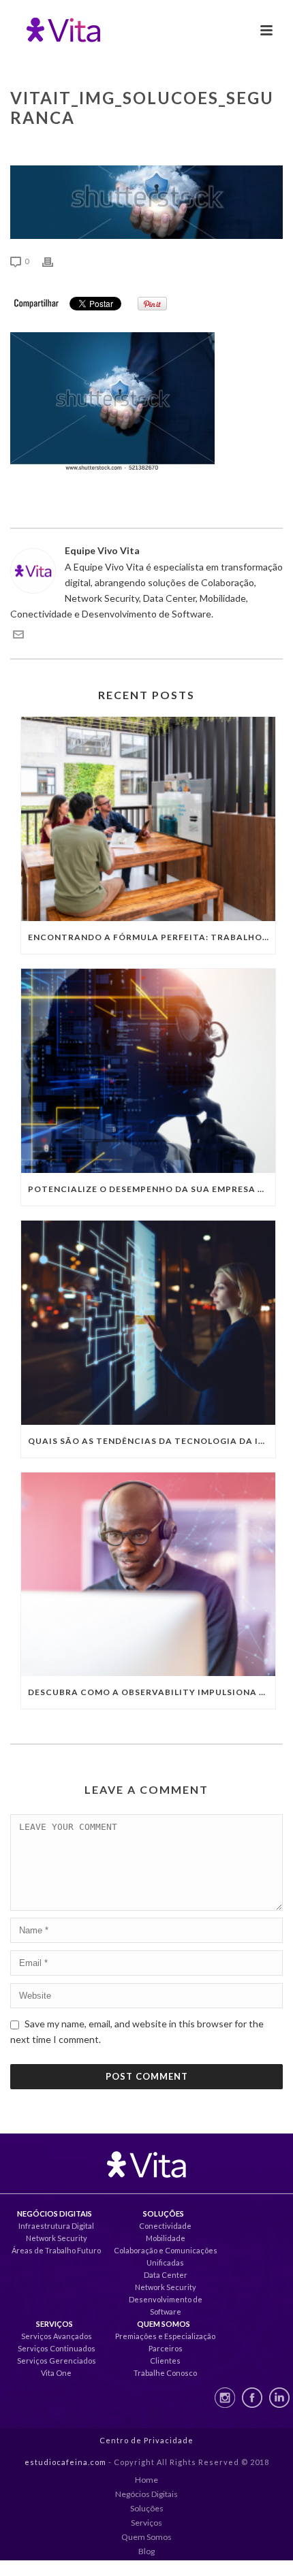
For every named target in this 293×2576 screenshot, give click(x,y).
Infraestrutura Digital (56, 2226)
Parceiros (166, 2348)
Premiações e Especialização (165, 2336)
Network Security (57, 2238)
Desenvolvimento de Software (166, 2305)
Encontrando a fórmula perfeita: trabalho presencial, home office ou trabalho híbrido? (152, 937)
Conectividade (165, 2226)
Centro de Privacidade (146, 2440)
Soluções (147, 2508)
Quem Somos (146, 2537)
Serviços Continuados (57, 2348)
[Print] (55, 260)
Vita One (56, 2373)
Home (146, 2480)
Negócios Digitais (146, 2494)
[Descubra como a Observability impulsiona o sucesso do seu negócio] (148, 1575)
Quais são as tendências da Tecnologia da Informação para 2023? (152, 1441)
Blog (146, 2551)
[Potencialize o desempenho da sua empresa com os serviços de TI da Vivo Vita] (148, 1071)
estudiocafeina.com (65, 2462)
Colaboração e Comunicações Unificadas (166, 2256)
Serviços (146, 2523)
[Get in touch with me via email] (18, 636)
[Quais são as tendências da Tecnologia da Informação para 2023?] (148, 1323)
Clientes (165, 2361)
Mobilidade (166, 2238)
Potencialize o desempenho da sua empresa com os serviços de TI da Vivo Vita (152, 1189)
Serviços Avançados (57, 2336)
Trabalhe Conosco (165, 2373)
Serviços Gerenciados (57, 2361)
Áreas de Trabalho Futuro (56, 2250)
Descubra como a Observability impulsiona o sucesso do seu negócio (152, 1692)
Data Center (166, 2275)
